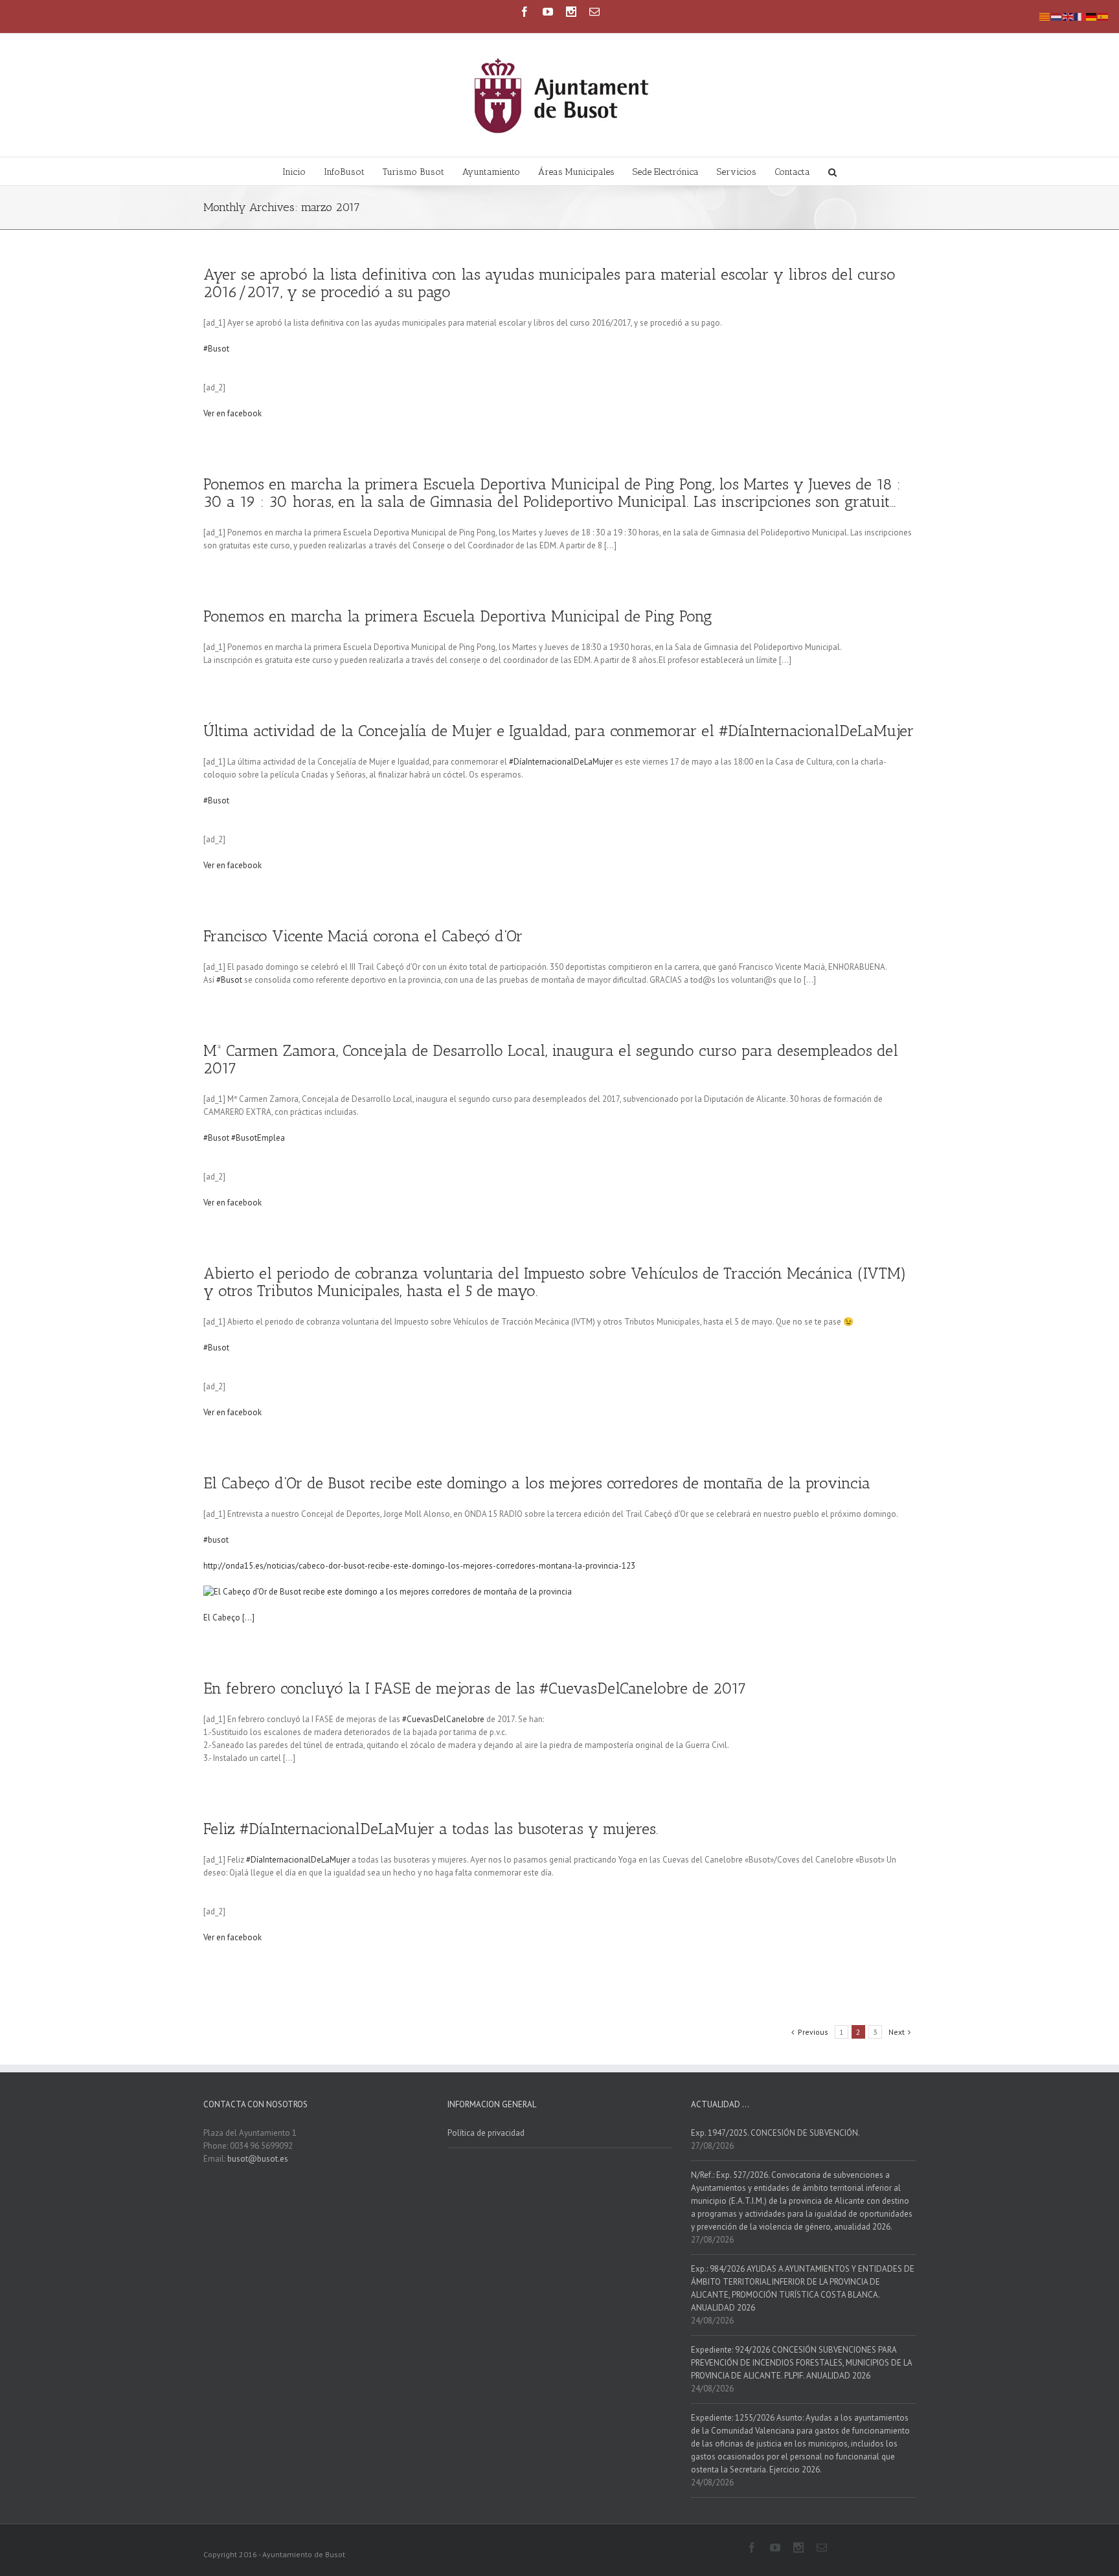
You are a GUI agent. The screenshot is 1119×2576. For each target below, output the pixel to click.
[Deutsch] (1092, 16)
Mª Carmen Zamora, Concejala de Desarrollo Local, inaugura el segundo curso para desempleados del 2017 (551, 1059)
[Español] (1103, 16)
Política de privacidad (486, 2133)
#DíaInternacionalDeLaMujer (561, 762)
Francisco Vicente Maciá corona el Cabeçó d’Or (363, 936)
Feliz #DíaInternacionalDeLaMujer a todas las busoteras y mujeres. (431, 1829)
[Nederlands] (1057, 16)
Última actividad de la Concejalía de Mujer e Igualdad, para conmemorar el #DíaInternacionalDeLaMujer (559, 731)
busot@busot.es (258, 2159)
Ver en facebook (232, 413)
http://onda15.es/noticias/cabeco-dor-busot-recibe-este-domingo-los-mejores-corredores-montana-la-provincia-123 (419, 1566)
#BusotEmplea (258, 1138)
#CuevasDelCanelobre (443, 1719)
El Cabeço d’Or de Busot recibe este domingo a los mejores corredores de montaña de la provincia (537, 1483)
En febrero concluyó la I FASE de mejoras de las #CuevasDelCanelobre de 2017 (475, 1688)
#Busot (216, 349)
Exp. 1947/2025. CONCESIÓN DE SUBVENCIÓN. (775, 2133)
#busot (216, 1540)
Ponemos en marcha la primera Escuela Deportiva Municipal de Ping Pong (458, 616)
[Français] (1080, 16)
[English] (1068, 16)
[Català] (1045, 16)
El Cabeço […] (229, 1618)
